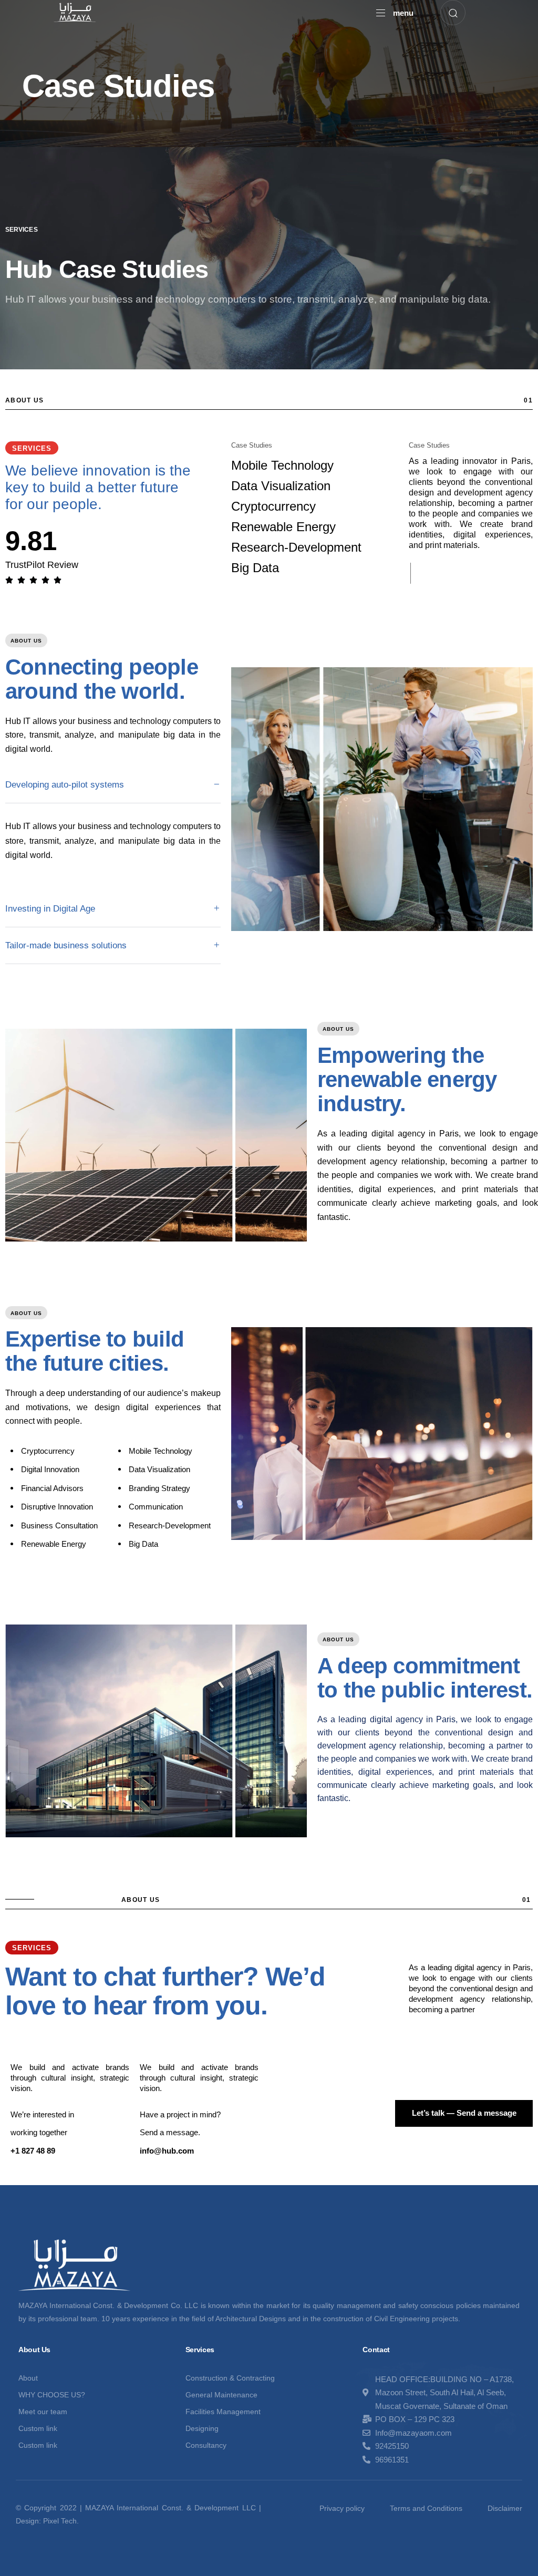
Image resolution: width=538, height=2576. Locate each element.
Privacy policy (342, 2508)
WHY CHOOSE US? (52, 2395)
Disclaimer (505, 2508)
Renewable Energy (283, 527)
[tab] (113, 785)
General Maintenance (221, 2395)
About (28, 2378)
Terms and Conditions (426, 2508)
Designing (202, 2428)
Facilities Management (223, 2412)
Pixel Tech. (61, 2521)
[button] (395, 13)
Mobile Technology (282, 465)
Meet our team (43, 2412)
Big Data (255, 568)
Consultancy (206, 2445)
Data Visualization (281, 486)
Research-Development (296, 547)
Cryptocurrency (273, 506)
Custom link (38, 2428)
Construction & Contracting (230, 2378)
